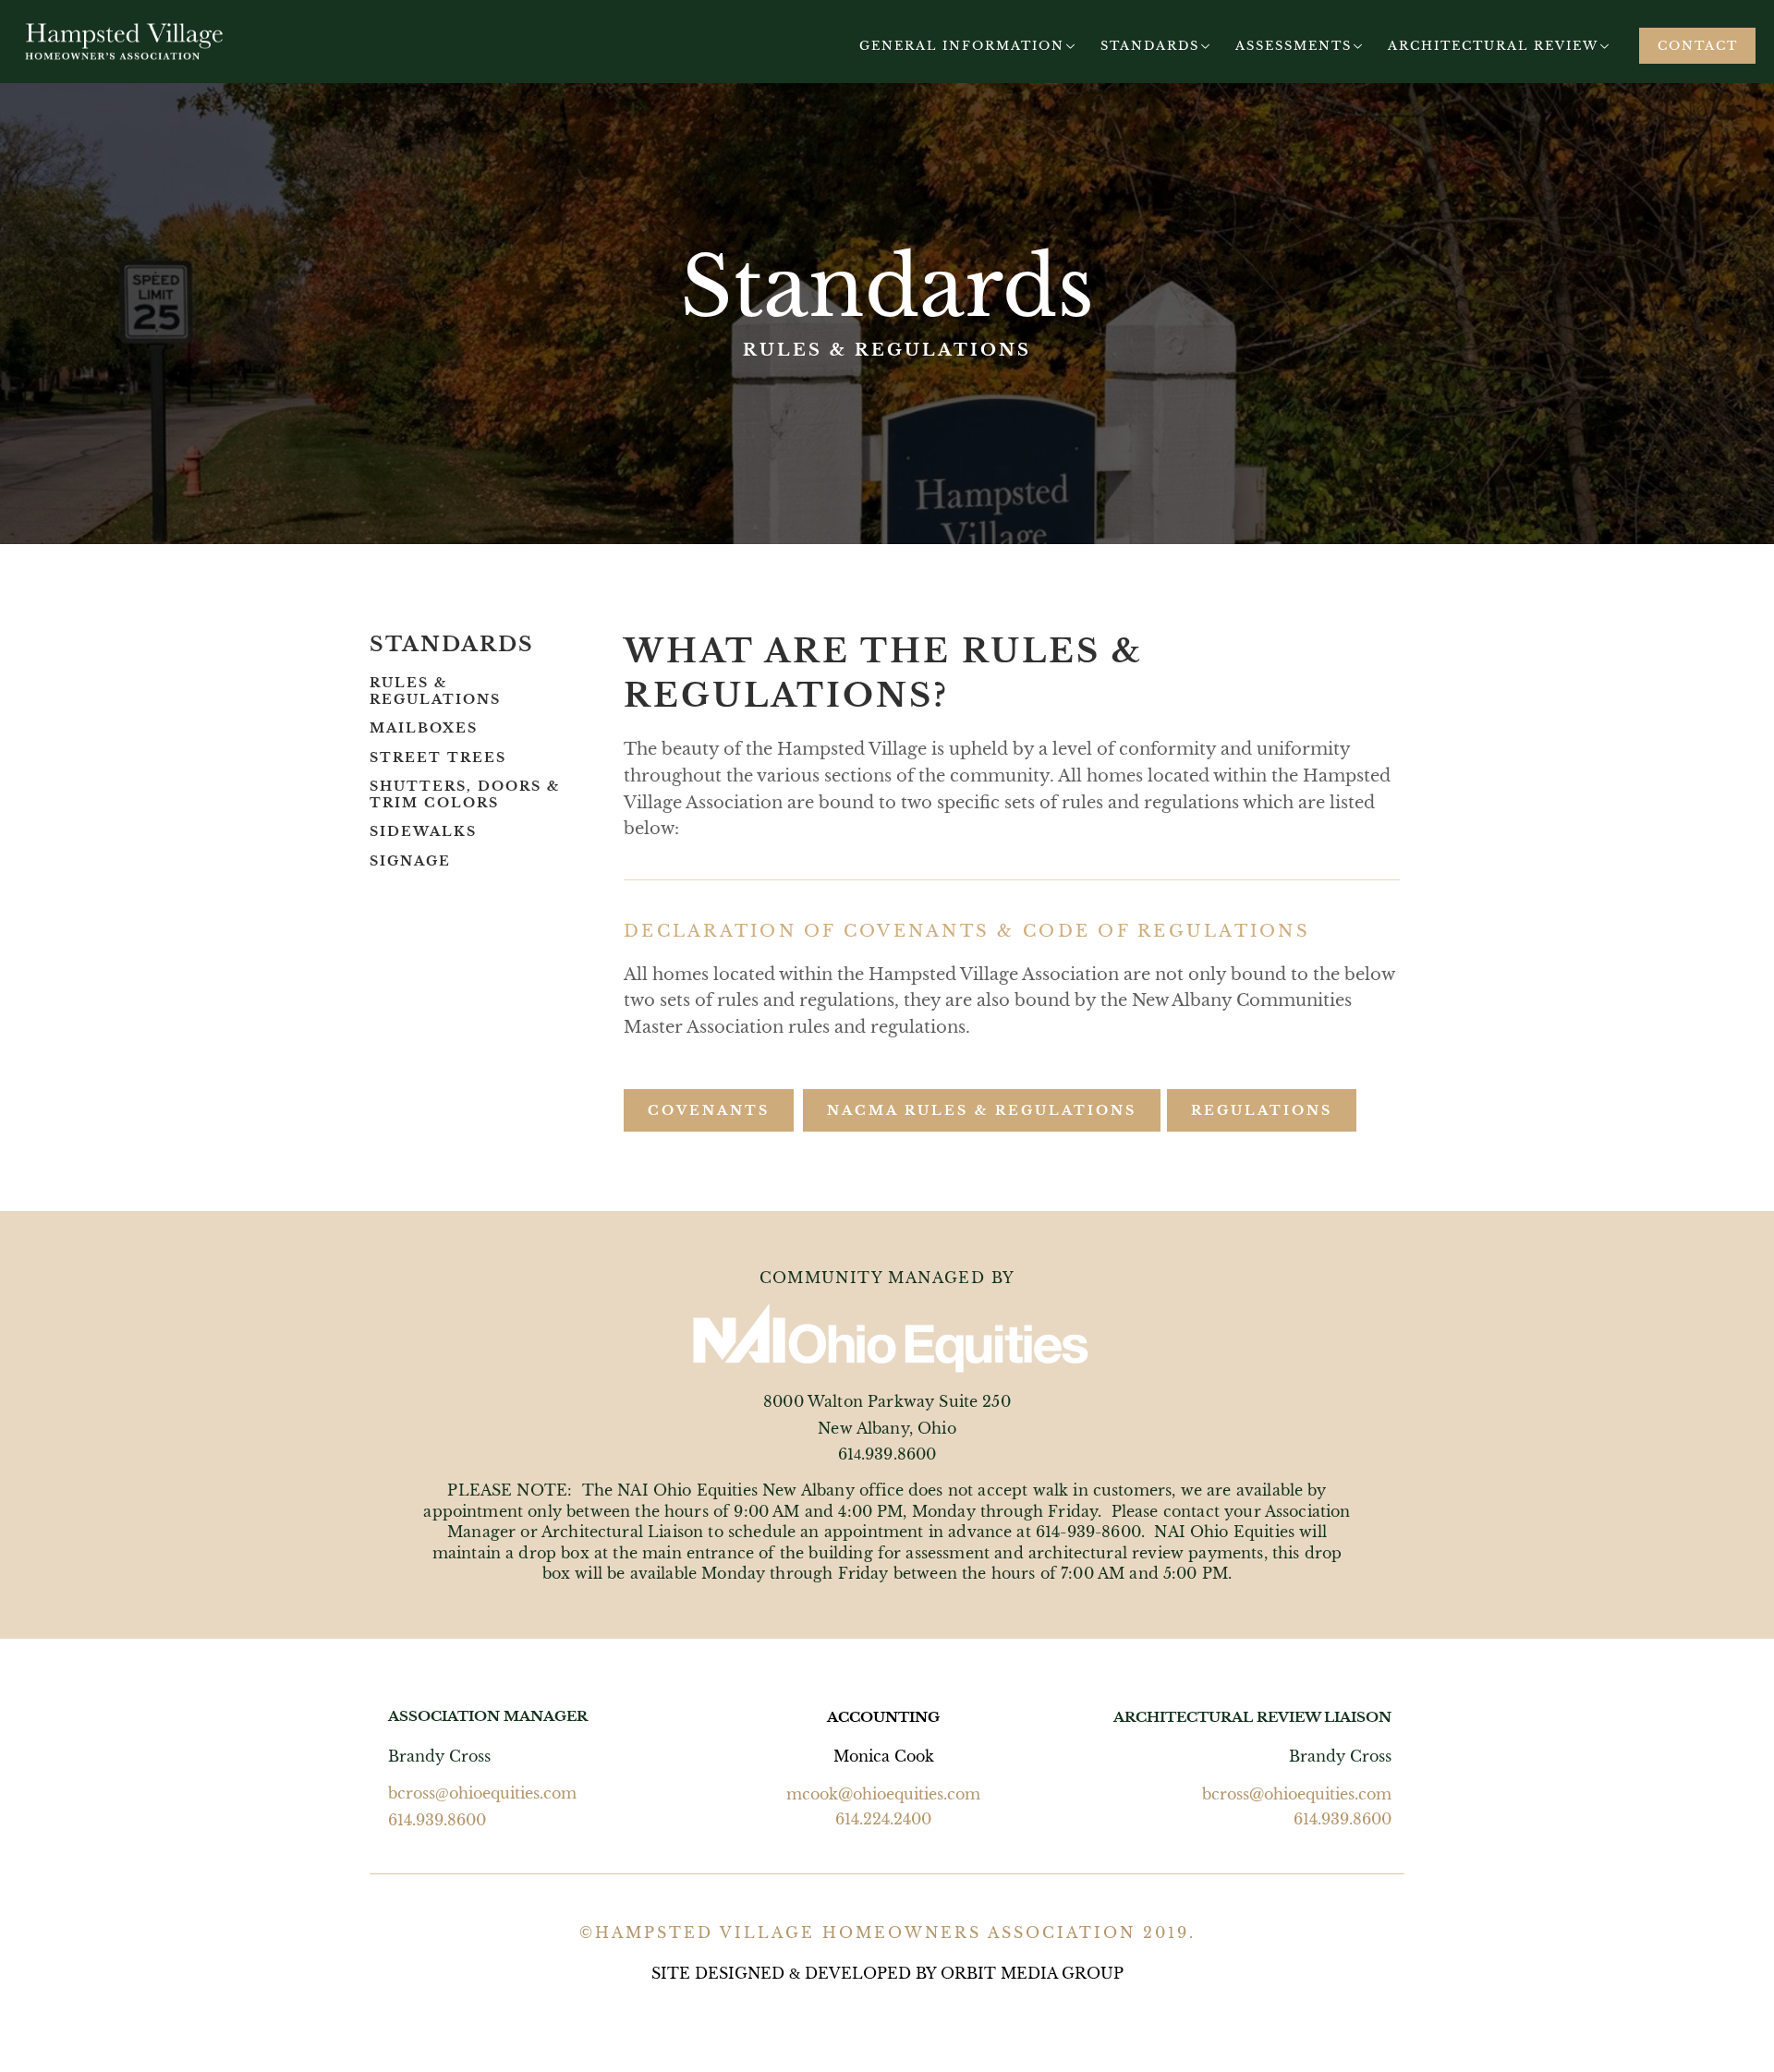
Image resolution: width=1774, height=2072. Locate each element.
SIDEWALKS (423, 831)
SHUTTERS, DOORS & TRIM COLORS (465, 794)
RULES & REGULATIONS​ (435, 691)
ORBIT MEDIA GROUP (1032, 1973)
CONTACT (1698, 46)
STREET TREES (438, 757)
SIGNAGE (410, 861)
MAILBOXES (424, 728)
